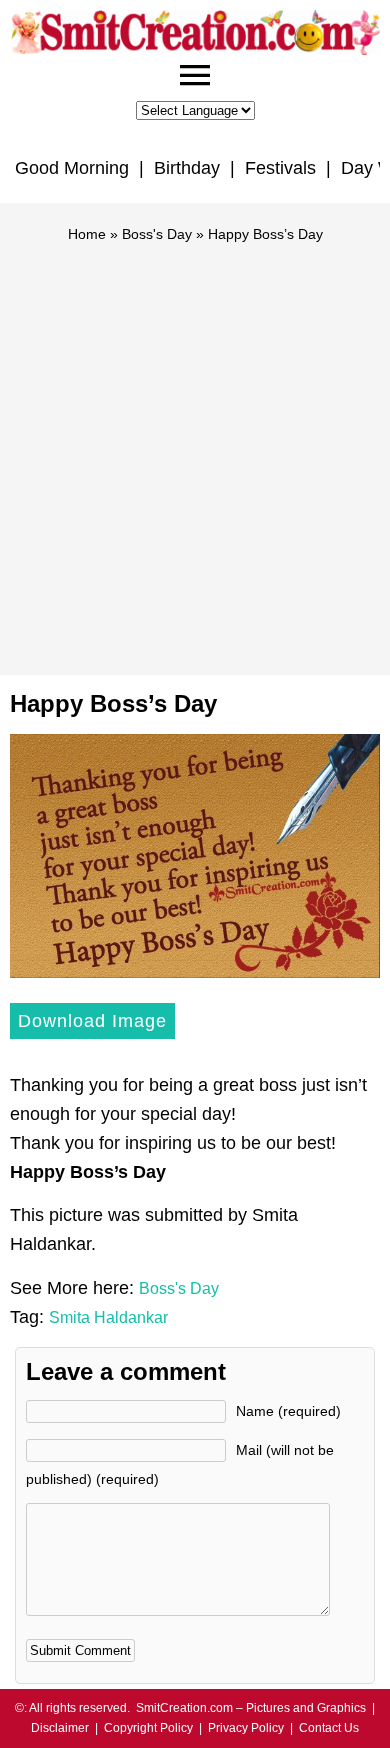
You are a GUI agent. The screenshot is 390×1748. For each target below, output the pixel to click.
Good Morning (72, 168)
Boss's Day (157, 234)
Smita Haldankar (108, 1317)
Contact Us (329, 1728)
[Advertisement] (195, 450)
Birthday (187, 168)
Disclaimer (60, 1728)
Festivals (280, 168)
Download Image (92, 1021)
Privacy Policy (246, 1728)
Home (87, 234)
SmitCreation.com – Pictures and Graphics (251, 1708)
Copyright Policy (148, 1728)
